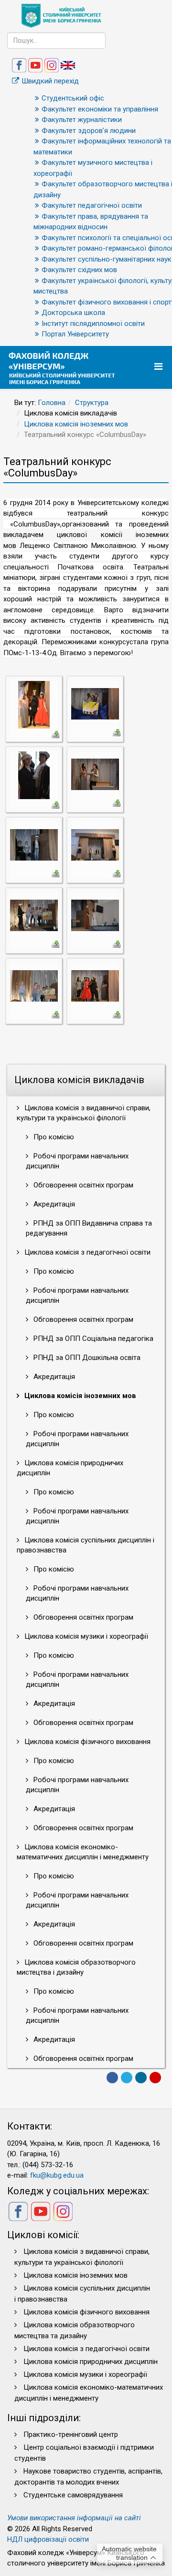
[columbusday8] (95, 915)
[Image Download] (55, 734)
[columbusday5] (34, 844)
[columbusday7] (34, 915)
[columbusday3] (34, 775)
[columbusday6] (95, 844)
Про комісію (53, 1137)
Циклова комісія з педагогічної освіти (86, 1252)
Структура (92, 403)
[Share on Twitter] (127, 2078)
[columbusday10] (95, 985)
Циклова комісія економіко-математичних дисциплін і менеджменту (83, 1852)
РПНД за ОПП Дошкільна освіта (86, 1358)
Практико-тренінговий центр (71, 2434)
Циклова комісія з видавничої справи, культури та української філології (84, 1113)
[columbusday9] (34, 985)
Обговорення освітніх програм (82, 1185)
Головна (52, 403)
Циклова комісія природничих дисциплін (70, 1468)
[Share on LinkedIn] (141, 2078)
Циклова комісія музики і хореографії (85, 1636)
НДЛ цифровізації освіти (48, 2539)
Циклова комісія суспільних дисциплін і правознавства (86, 1545)
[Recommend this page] (155, 2078)
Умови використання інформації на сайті (74, 2518)
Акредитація (53, 1204)
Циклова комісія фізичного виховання (86, 1742)
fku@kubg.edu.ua (57, 2175)
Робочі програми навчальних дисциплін (77, 1161)
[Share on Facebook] (112, 2078)
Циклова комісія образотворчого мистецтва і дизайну (76, 1967)
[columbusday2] (95, 703)
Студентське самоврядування (73, 2495)
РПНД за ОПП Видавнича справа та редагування (89, 1228)
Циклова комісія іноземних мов (76, 424)
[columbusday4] (95, 774)
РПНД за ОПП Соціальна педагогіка (92, 1339)
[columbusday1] (34, 704)
